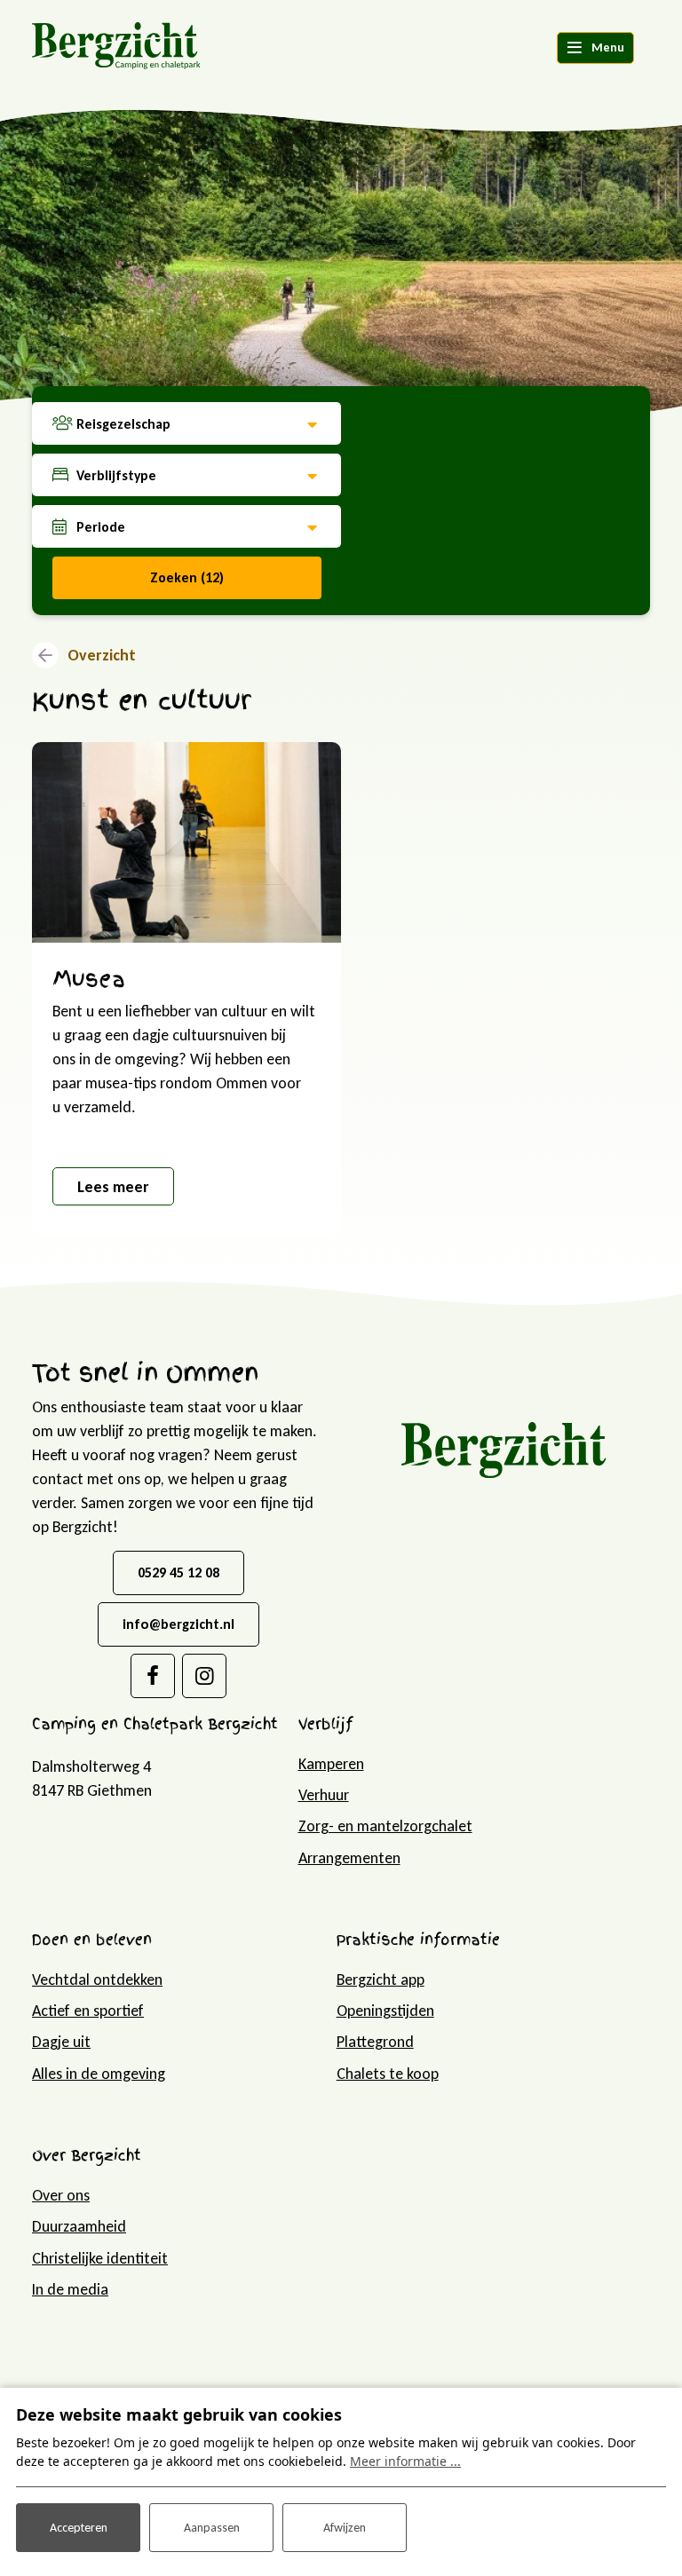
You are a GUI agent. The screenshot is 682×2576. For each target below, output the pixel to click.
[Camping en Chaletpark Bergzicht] (116, 44)
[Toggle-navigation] (595, 48)
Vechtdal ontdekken (97, 1979)
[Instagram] (204, 1676)
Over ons (61, 2195)
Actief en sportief (88, 2011)
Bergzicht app (381, 1979)
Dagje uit (61, 2042)
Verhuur (324, 1795)
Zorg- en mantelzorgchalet (385, 1826)
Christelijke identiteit (100, 2258)
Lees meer (113, 1187)
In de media (70, 2289)
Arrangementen (349, 1858)
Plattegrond (375, 2042)
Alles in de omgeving (99, 2074)
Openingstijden (385, 2011)
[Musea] (186, 842)
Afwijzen (345, 2528)
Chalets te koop (388, 2074)
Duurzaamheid (79, 2226)
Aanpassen (212, 2528)
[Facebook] (153, 1676)
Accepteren (79, 2528)
